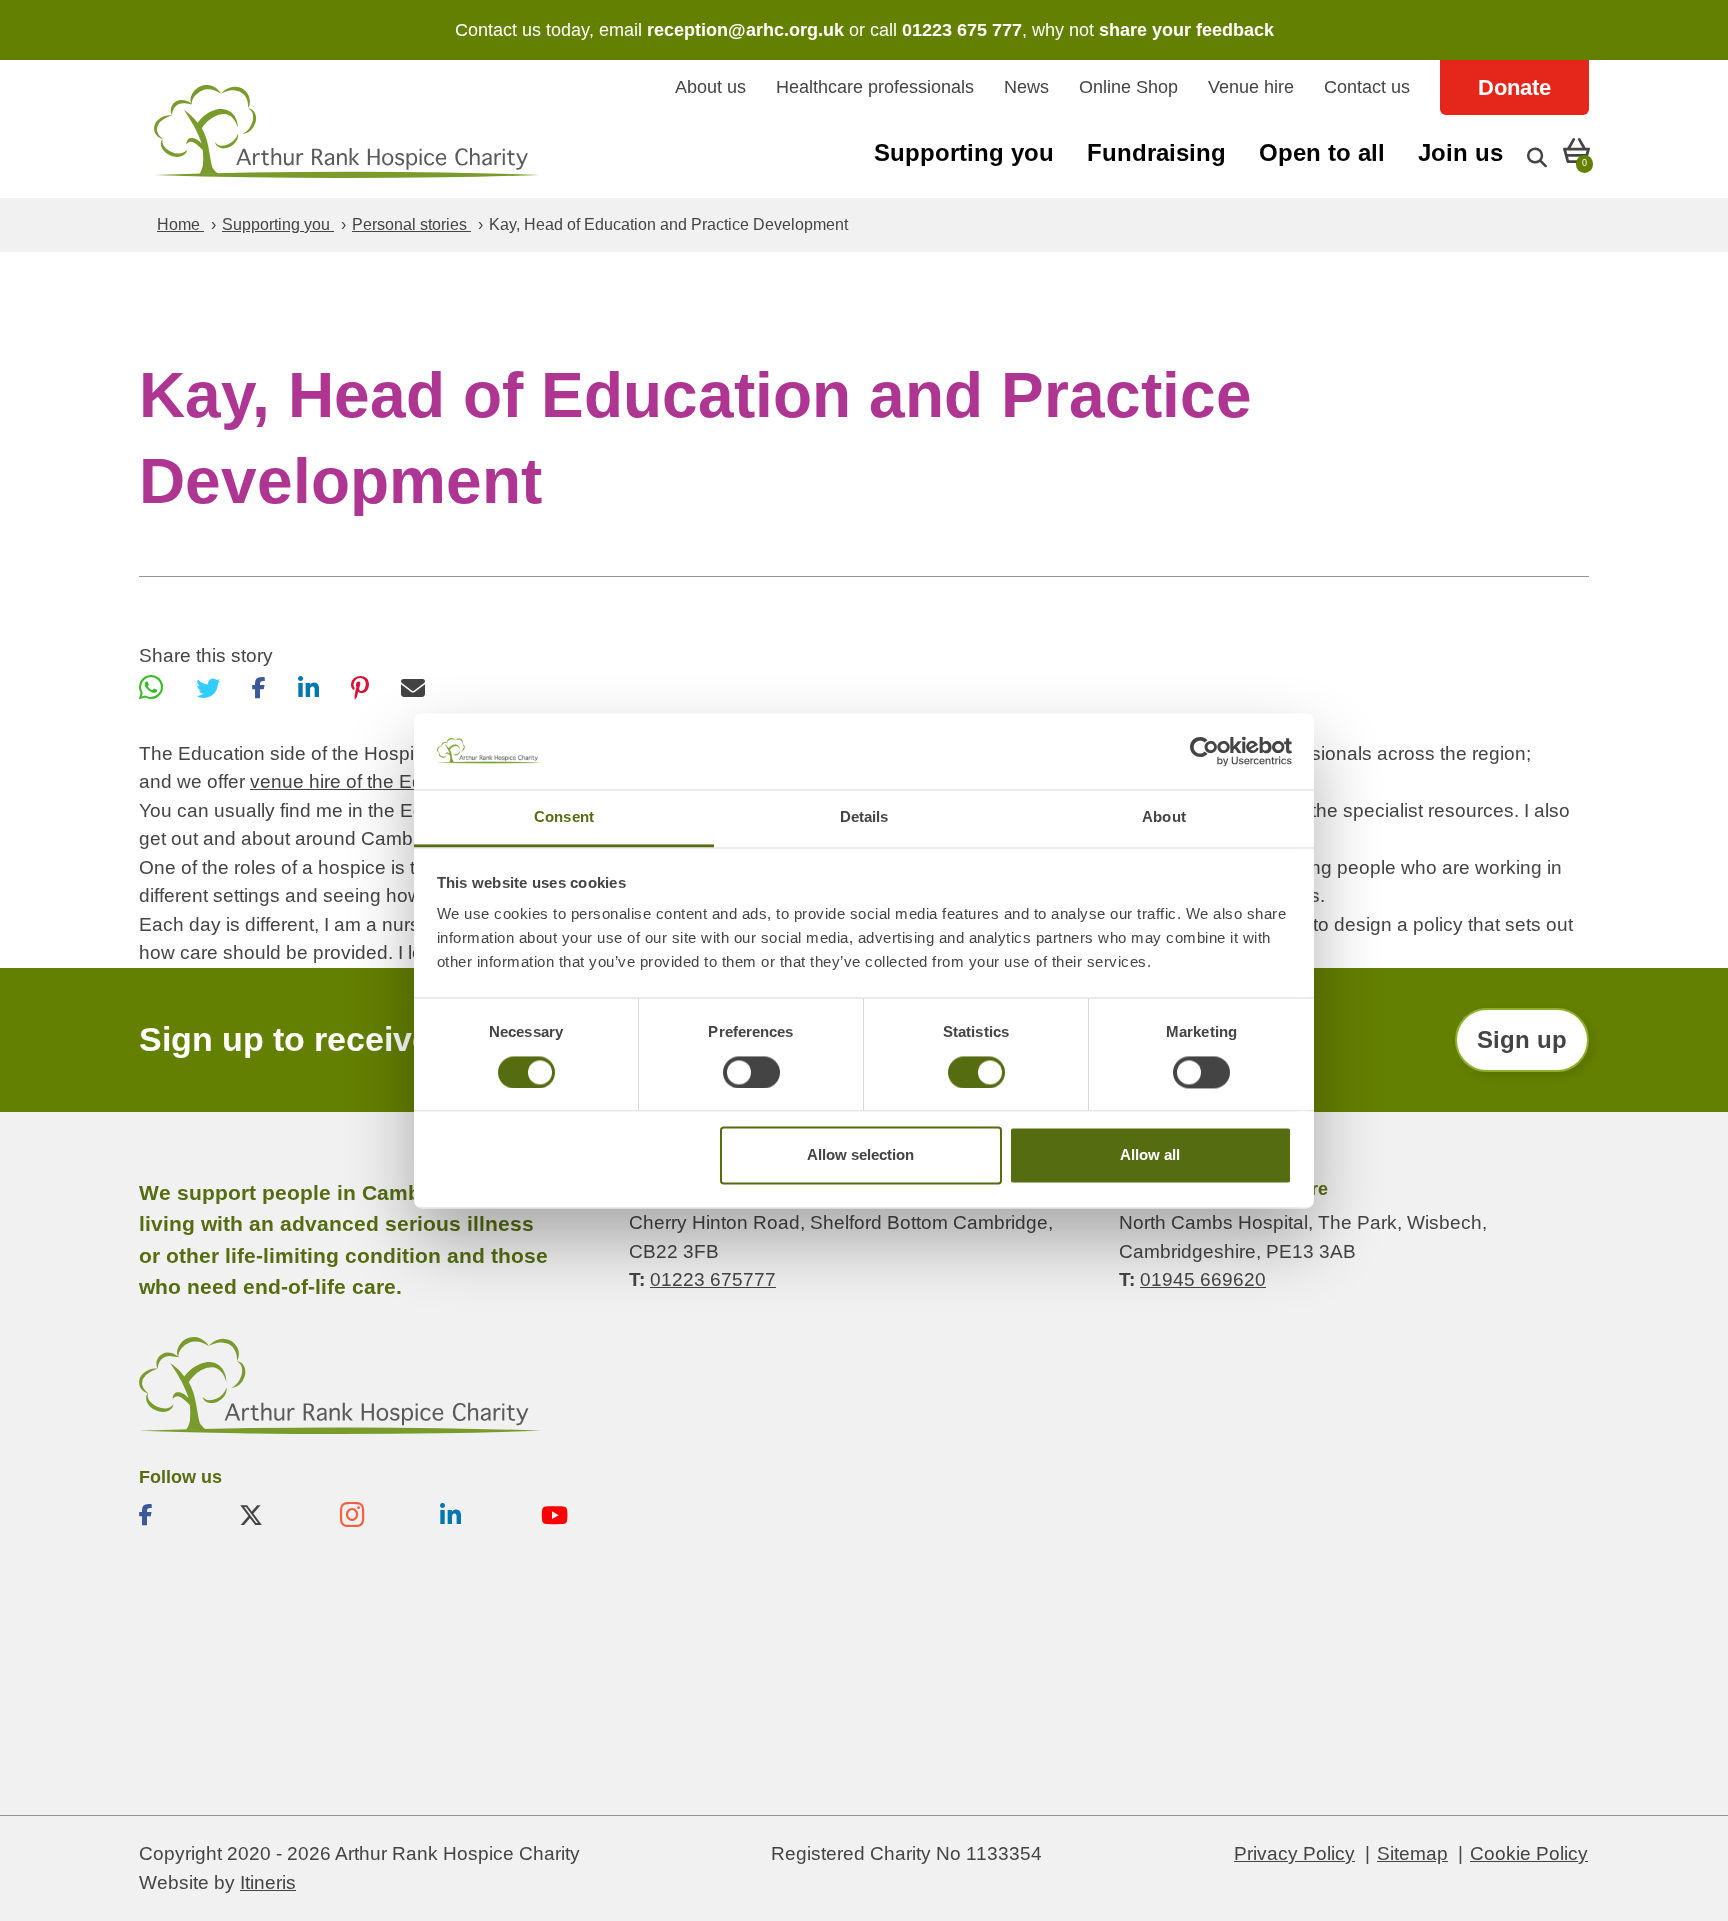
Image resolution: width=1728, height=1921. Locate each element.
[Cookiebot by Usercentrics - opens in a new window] (1204, 751)
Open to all (1322, 152)
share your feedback (1186, 30)
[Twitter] (208, 688)
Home (180, 224)
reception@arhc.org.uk (745, 30)
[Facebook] (259, 688)
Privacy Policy (1294, 1853)
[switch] (751, 1072)
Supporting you (964, 152)
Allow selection (860, 1155)
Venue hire (1251, 87)
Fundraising (1156, 152)
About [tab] (1164, 817)
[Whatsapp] (151, 688)
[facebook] (173, 1515)
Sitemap (1412, 1853)
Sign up (1522, 1039)
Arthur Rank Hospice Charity (347, 132)
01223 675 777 (962, 30)
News (1026, 87)
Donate (1514, 87)
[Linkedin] (474, 1515)
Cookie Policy (1529, 1853)
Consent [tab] (564, 817)
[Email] (413, 688)
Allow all (1150, 1155)
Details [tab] (864, 817)
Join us (1460, 152)
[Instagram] (374, 1515)
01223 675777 (713, 1279)
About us (710, 87)
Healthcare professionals (875, 87)
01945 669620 (1203, 1279)
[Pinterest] (360, 688)
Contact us (1367, 87)
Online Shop (1128, 87)
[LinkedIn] (308, 688)
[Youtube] (575, 1515)
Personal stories (411, 224)
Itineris (268, 1882)
